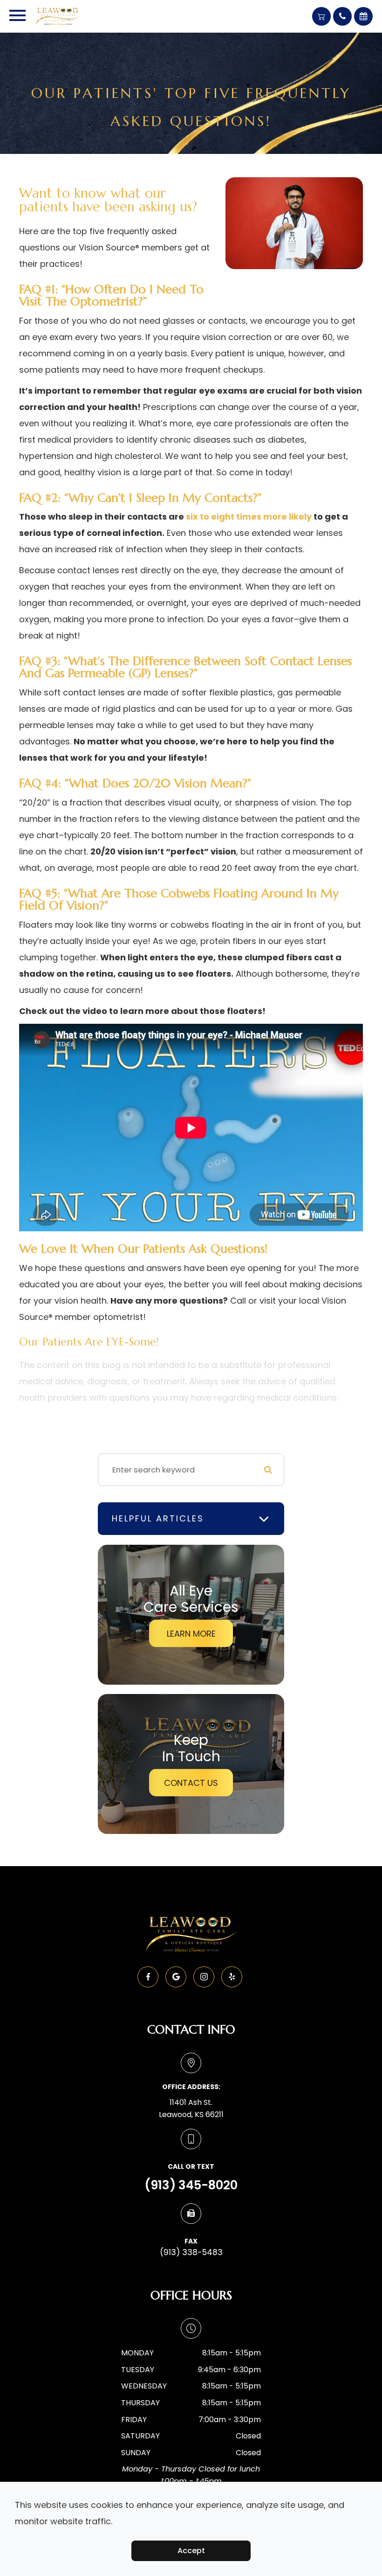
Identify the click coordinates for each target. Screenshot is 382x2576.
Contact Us (191, 1783)
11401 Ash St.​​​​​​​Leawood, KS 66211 (191, 2108)
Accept (191, 2551)
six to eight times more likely (249, 517)
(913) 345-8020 (191, 2185)
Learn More (191, 1634)
